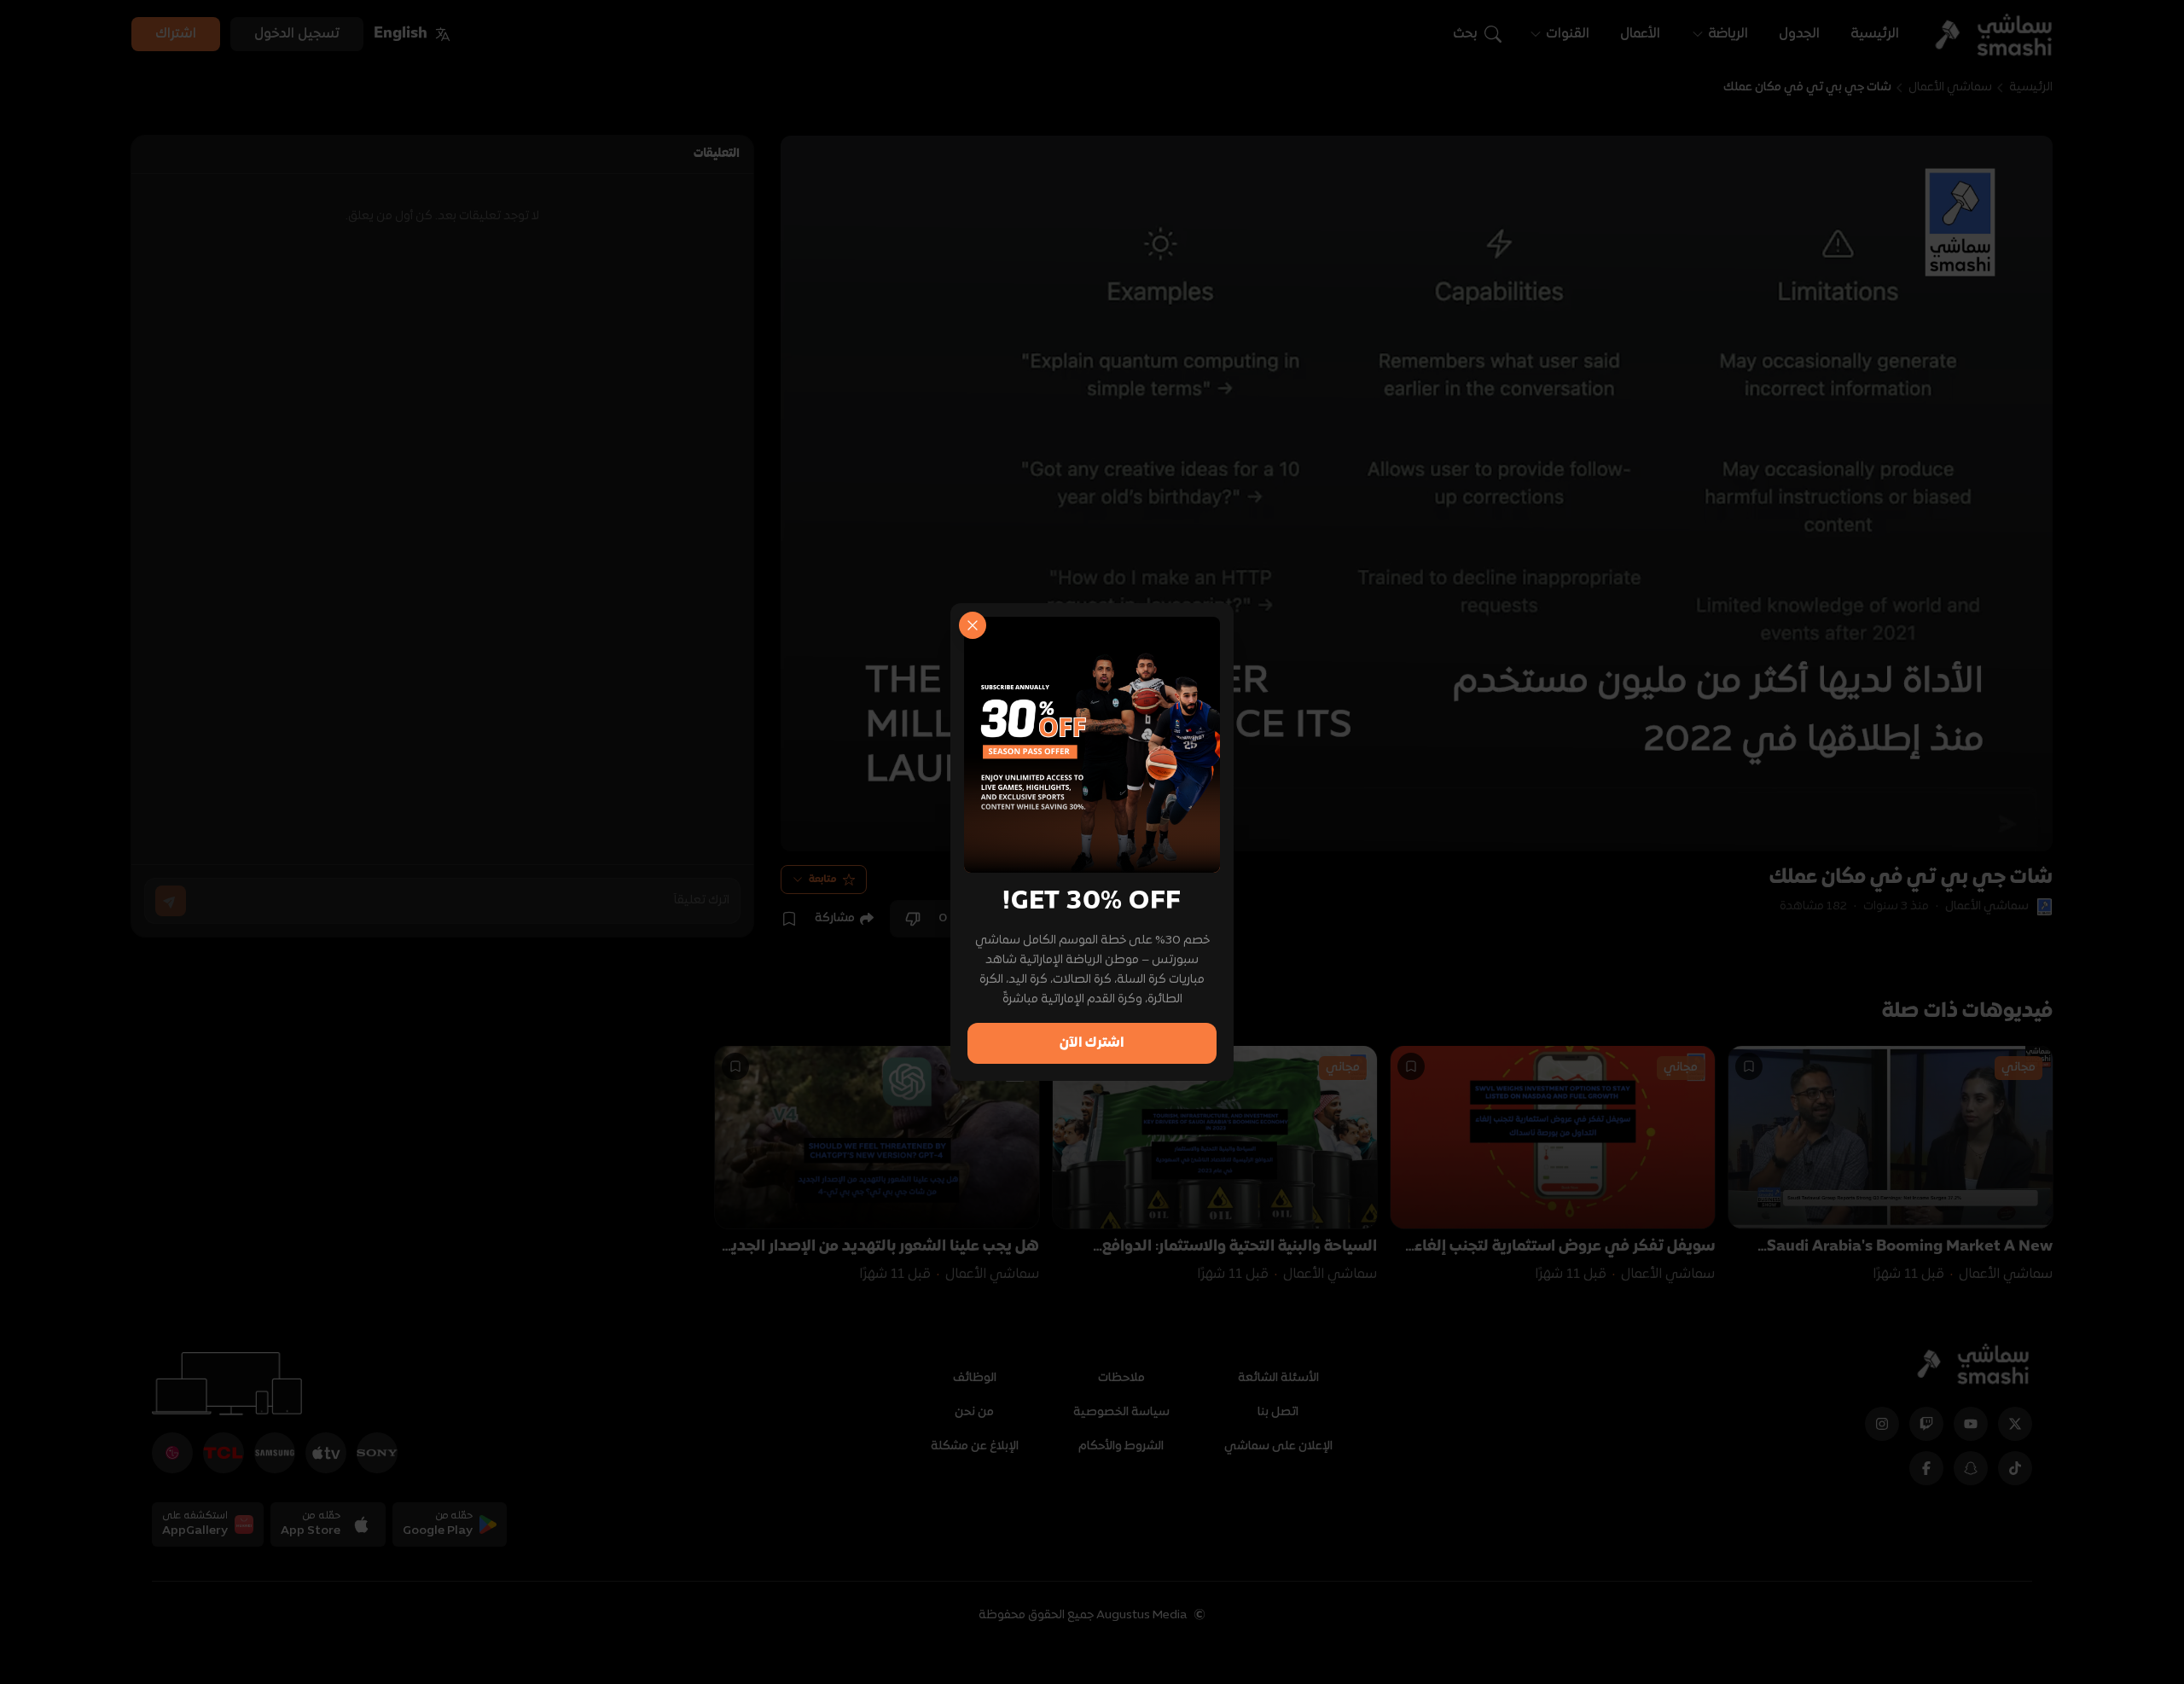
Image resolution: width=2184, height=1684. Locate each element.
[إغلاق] (973, 625)
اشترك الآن (1092, 1043)
